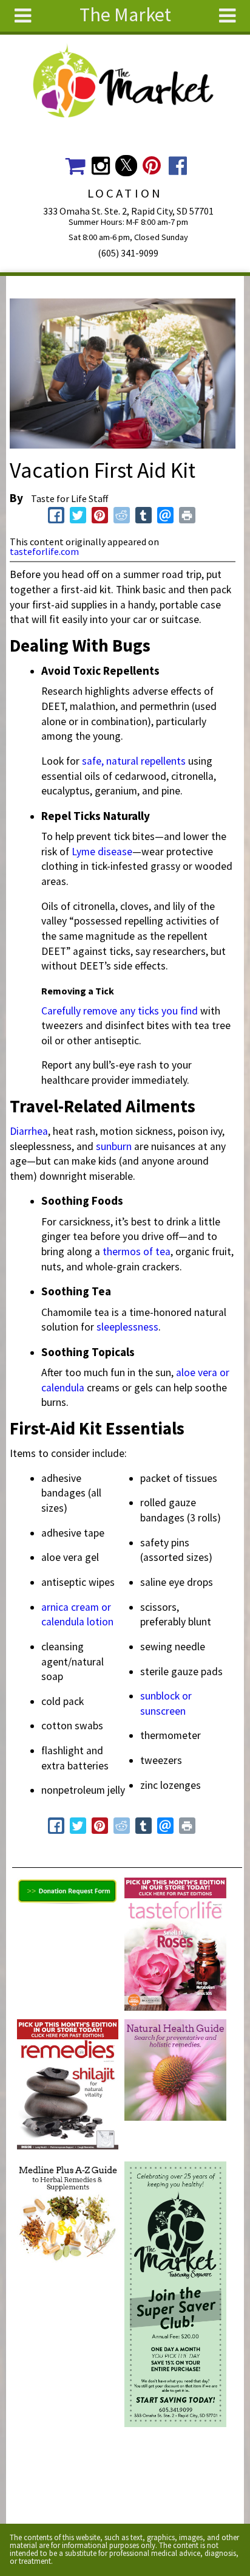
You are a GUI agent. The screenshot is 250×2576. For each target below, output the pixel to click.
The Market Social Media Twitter (126, 166)
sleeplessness (127, 1327)
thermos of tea (137, 1252)
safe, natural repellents (134, 761)
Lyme (85, 852)
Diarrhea (29, 1131)
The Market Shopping (75, 166)
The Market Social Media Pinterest (152, 166)
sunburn (114, 1146)
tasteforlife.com (44, 551)
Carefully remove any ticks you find (120, 1011)
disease (115, 852)
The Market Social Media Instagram (100, 166)
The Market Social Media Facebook (177, 166)
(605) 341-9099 (128, 253)
